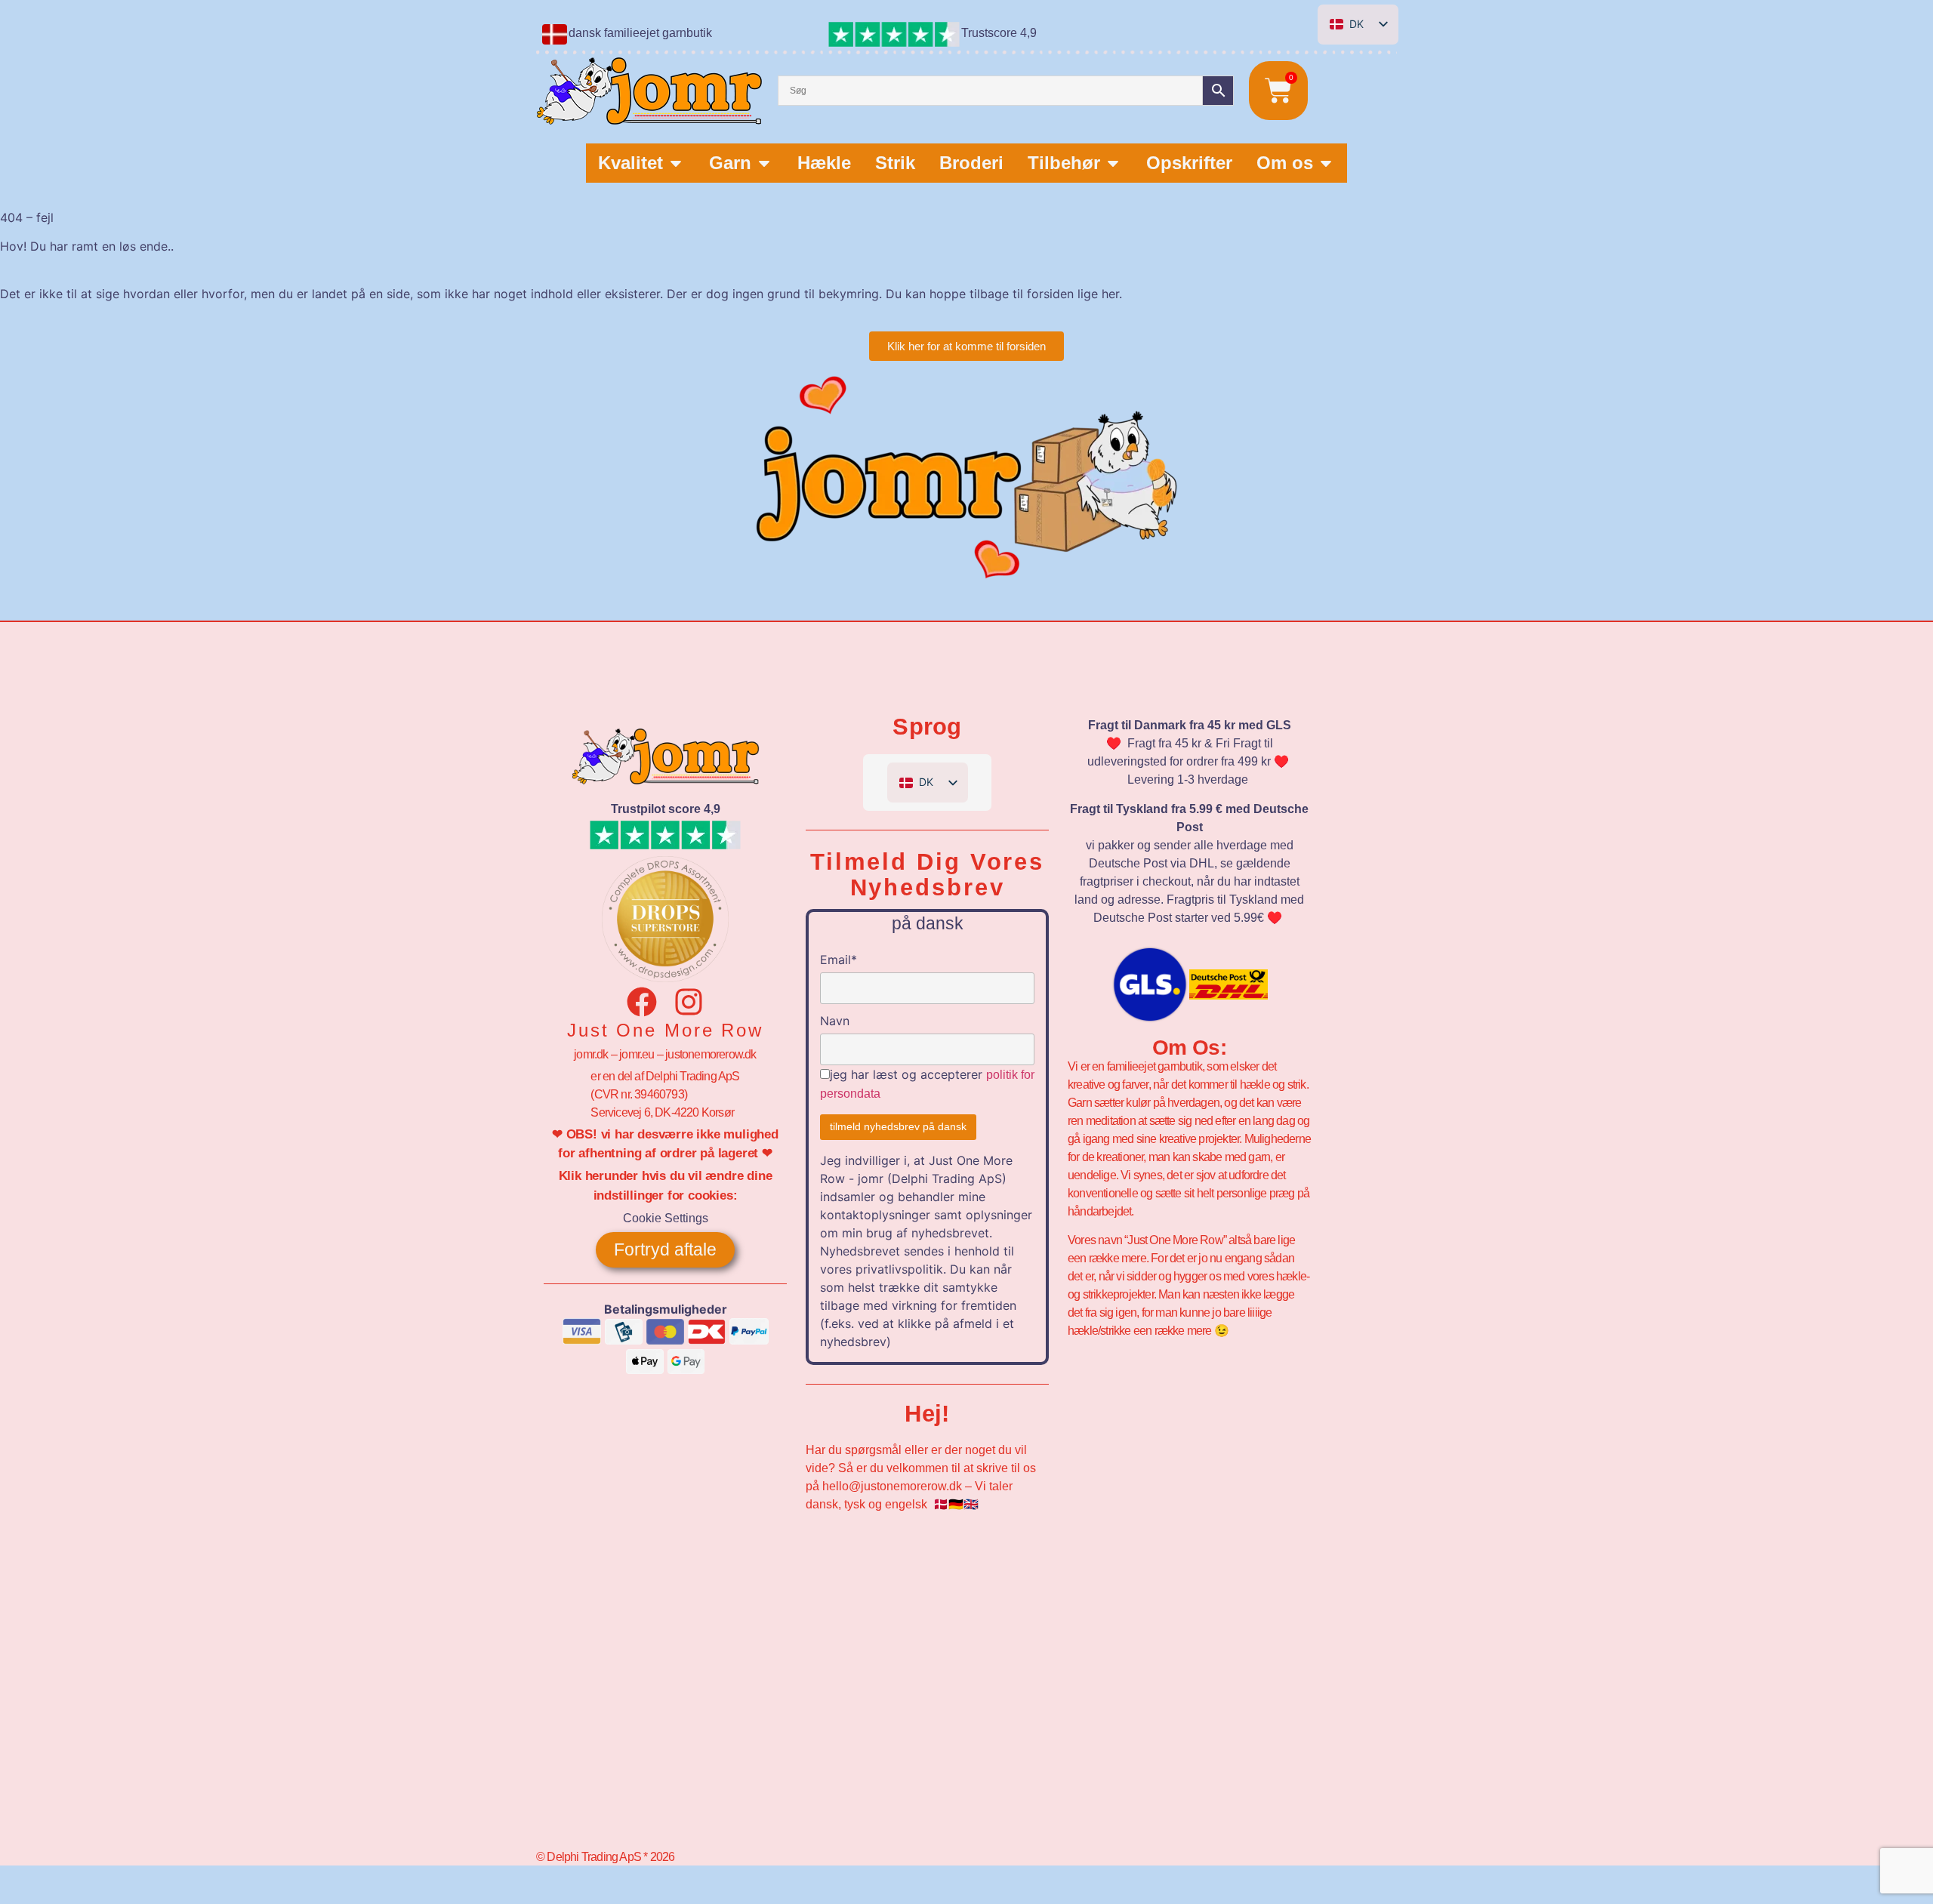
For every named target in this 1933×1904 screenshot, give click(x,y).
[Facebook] (642, 1002)
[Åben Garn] (764, 163)
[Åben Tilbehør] (1113, 163)
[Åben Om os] (1326, 163)
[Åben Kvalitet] (676, 163)
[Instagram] (689, 1002)
